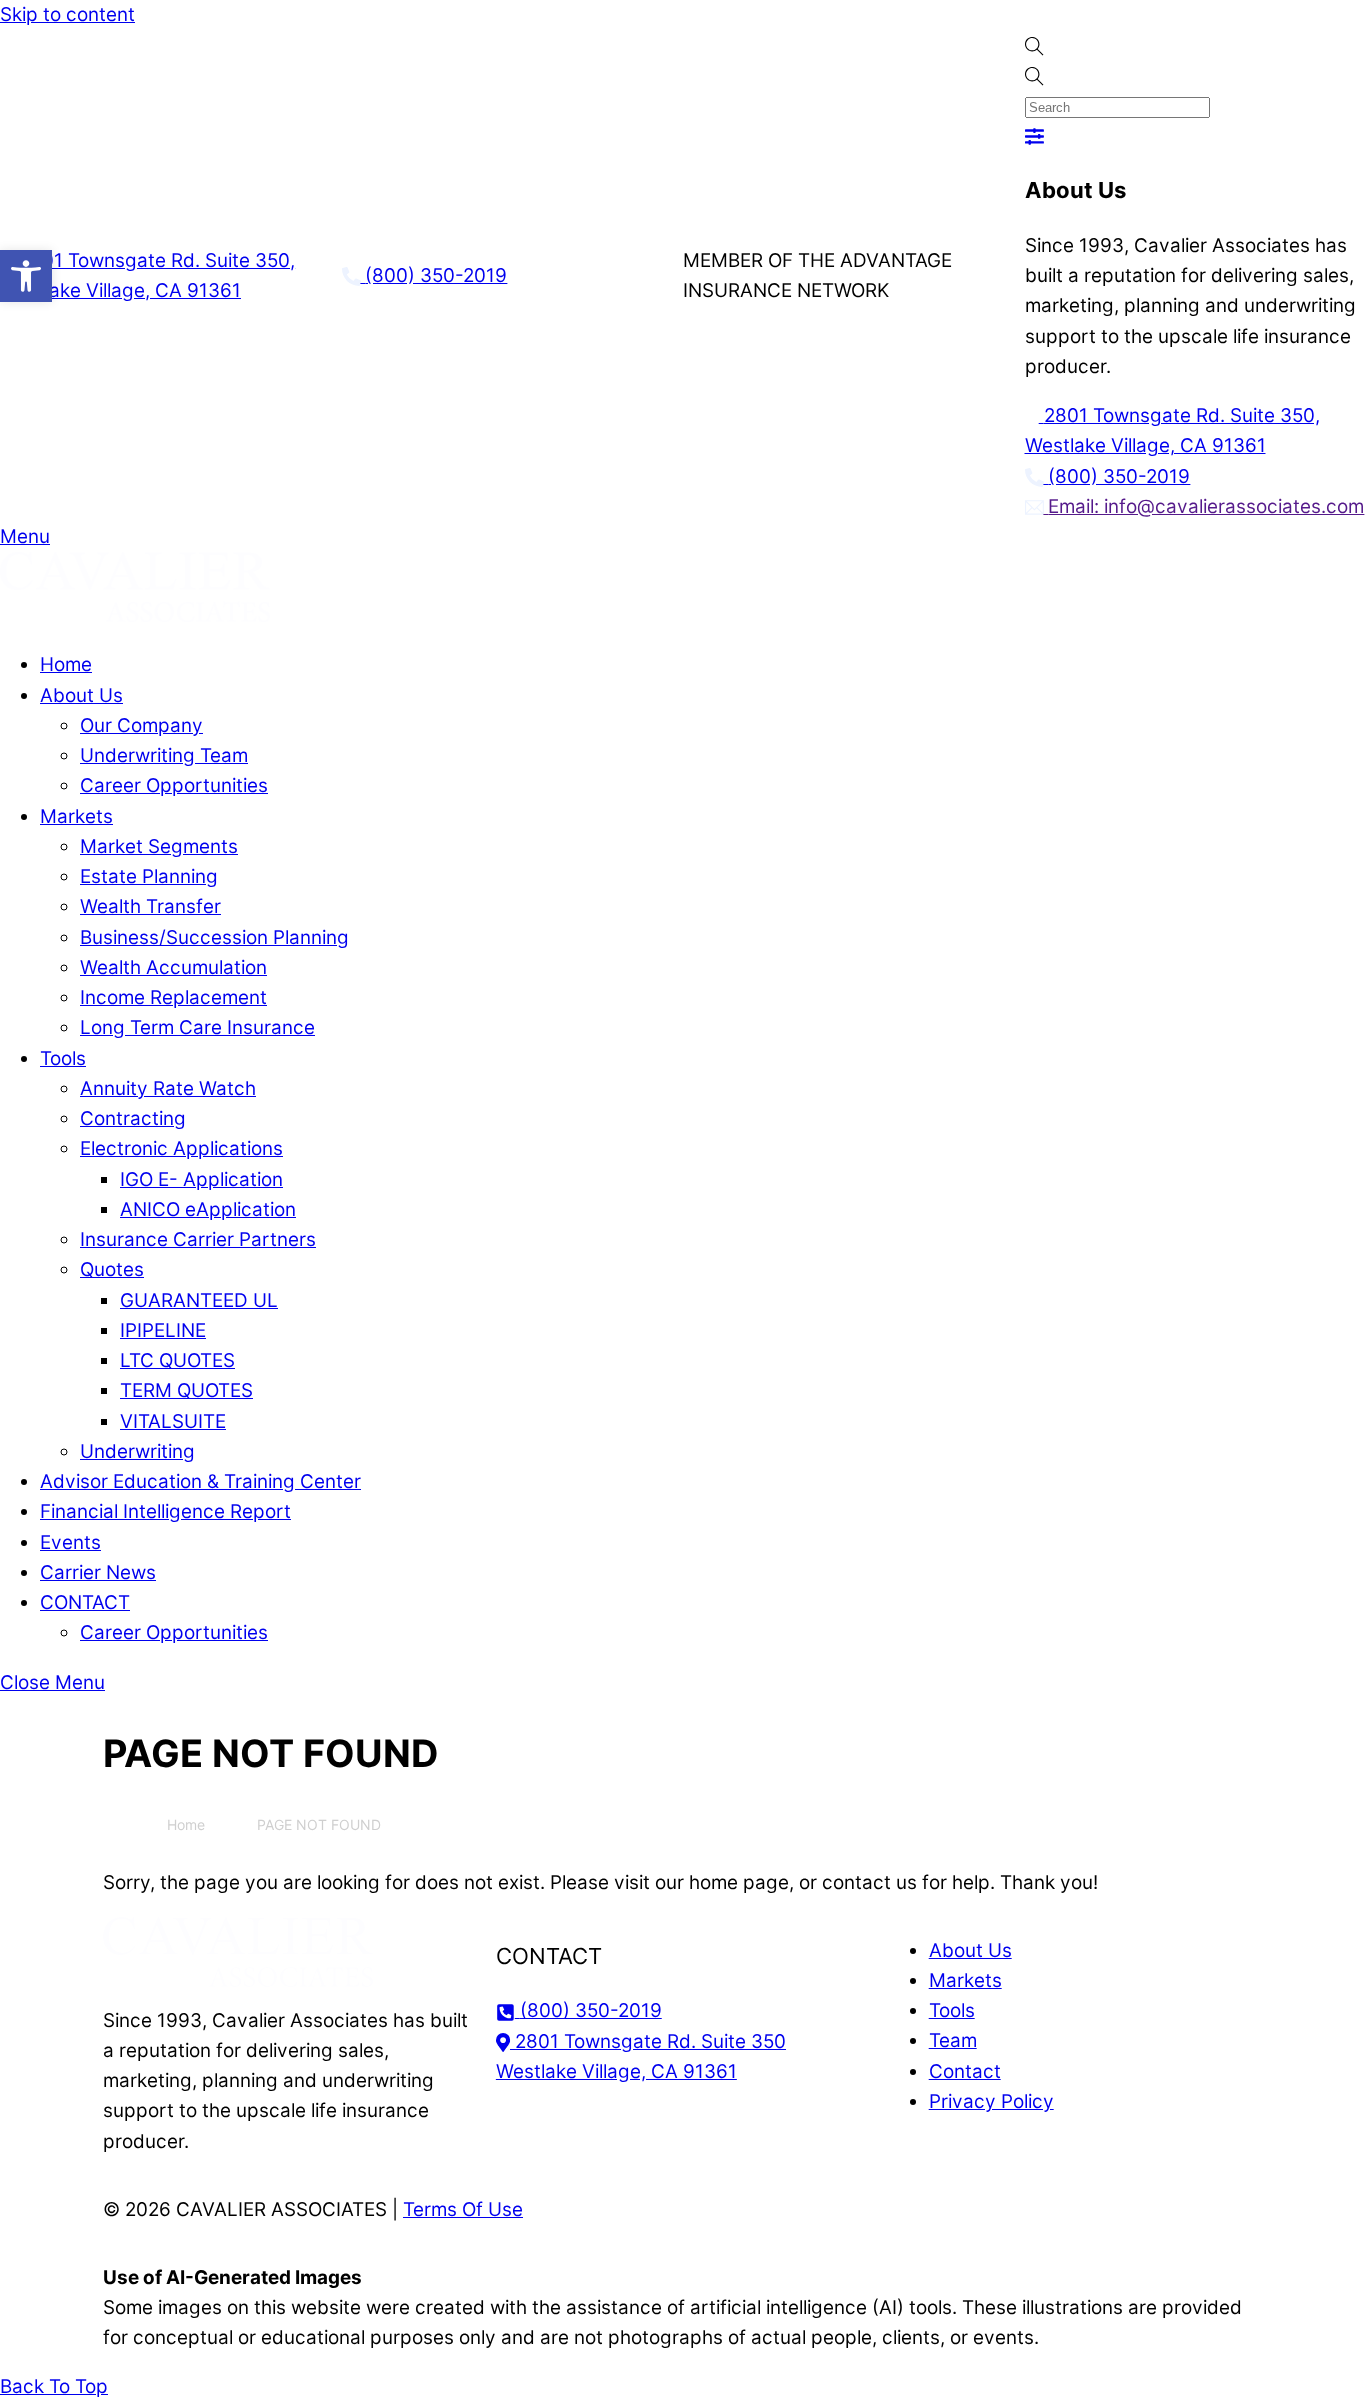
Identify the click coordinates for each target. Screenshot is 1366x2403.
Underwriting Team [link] (164, 755)
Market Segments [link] (159, 846)
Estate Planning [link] (149, 876)
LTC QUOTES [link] (177, 1360)
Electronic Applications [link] (181, 1148)
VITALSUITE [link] (173, 1421)
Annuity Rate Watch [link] (168, 1088)
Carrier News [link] (98, 1572)
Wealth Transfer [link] (150, 906)
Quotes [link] (112, 1269)
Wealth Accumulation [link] (173, 967)
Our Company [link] (141, 725)
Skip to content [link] (67, 14)
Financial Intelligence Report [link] (165, 1511)
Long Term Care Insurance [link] (197, 1027)
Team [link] (953, 2040)
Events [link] (70, 1542)
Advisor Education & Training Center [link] (200, 1481)
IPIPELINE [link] (163, 1330)
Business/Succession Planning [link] (214, 937)
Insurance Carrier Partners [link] (198, 1239)
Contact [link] (965, 2071)
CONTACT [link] (85, 1602)
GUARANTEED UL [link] (199, 1300)
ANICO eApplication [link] (208, 1209)
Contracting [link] (133, 1118)
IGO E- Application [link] (201, 1179)
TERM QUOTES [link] (186, 1390)
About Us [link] (81, 695)
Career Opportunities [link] (174, 785)
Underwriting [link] (137, 1451)
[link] (26, 276)
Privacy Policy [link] (991, 2101)
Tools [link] (63, 1058)
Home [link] (66, 664)
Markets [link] (76, 816)
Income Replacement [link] (173, 997)
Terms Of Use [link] (463, 2209)
